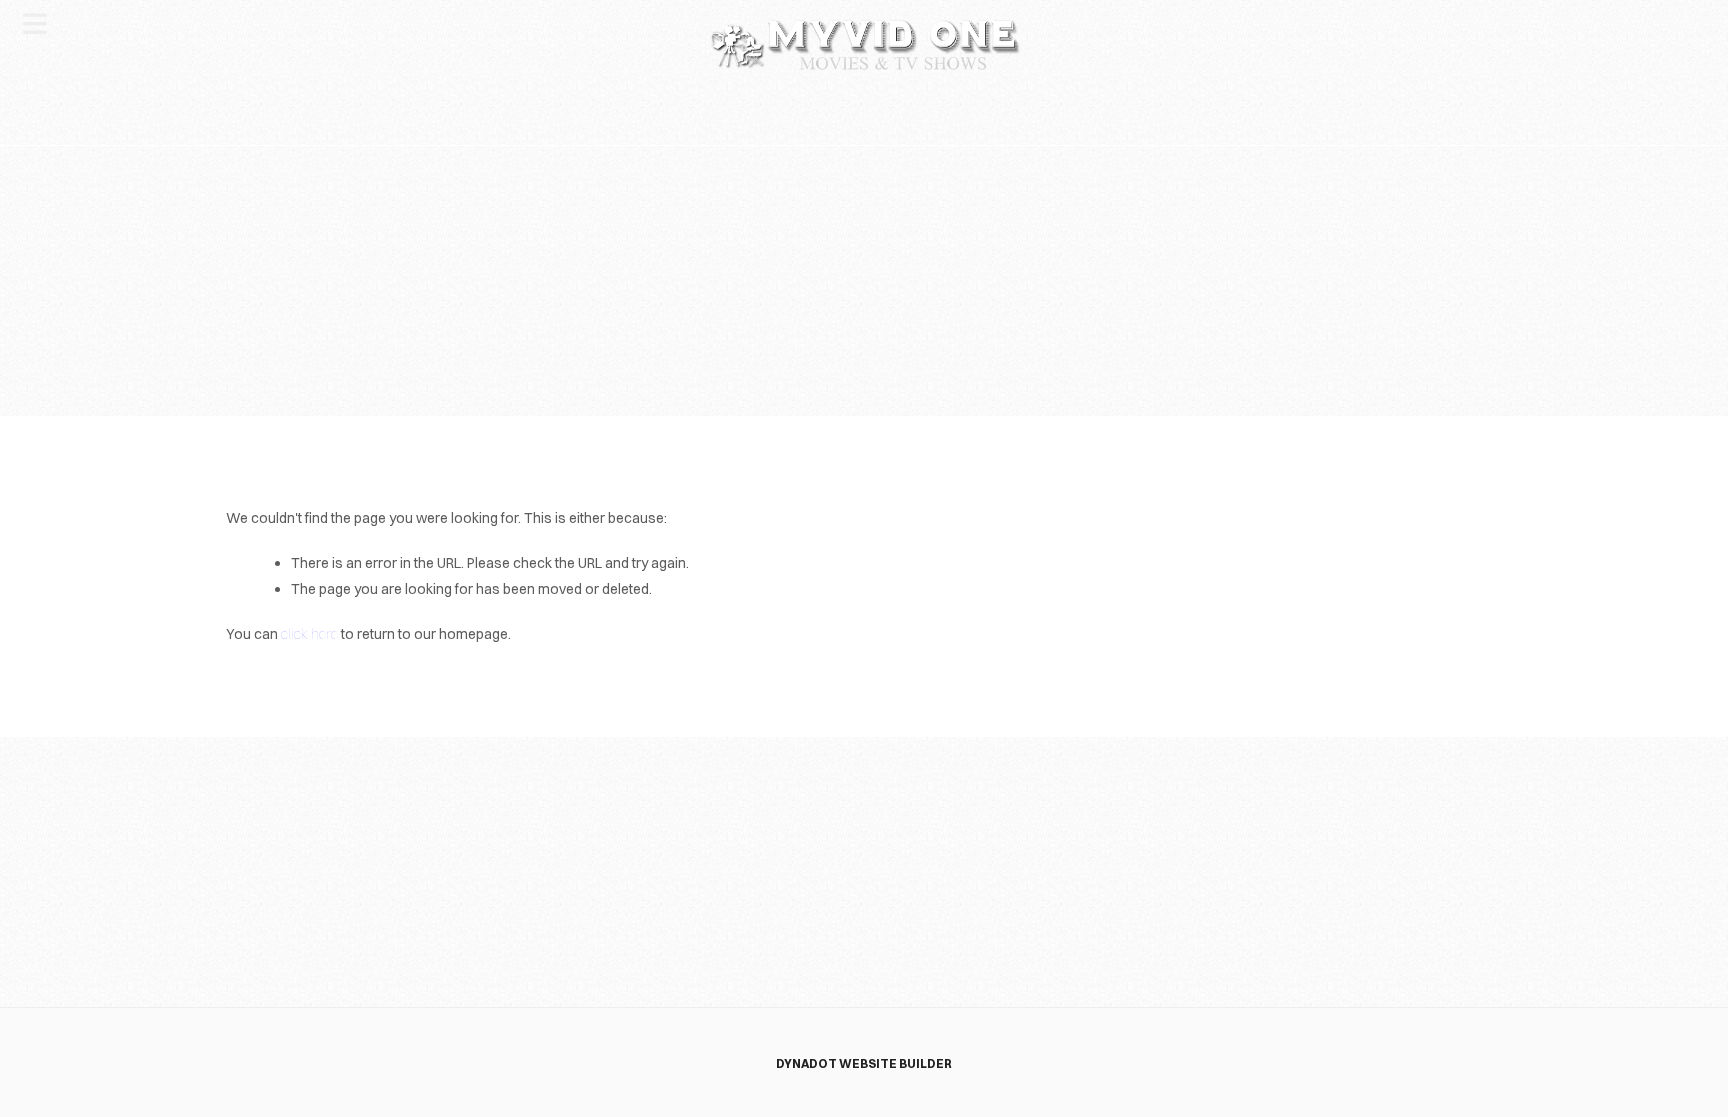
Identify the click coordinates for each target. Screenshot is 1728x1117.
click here (309, 634)
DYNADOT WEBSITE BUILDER (864, 1063)
